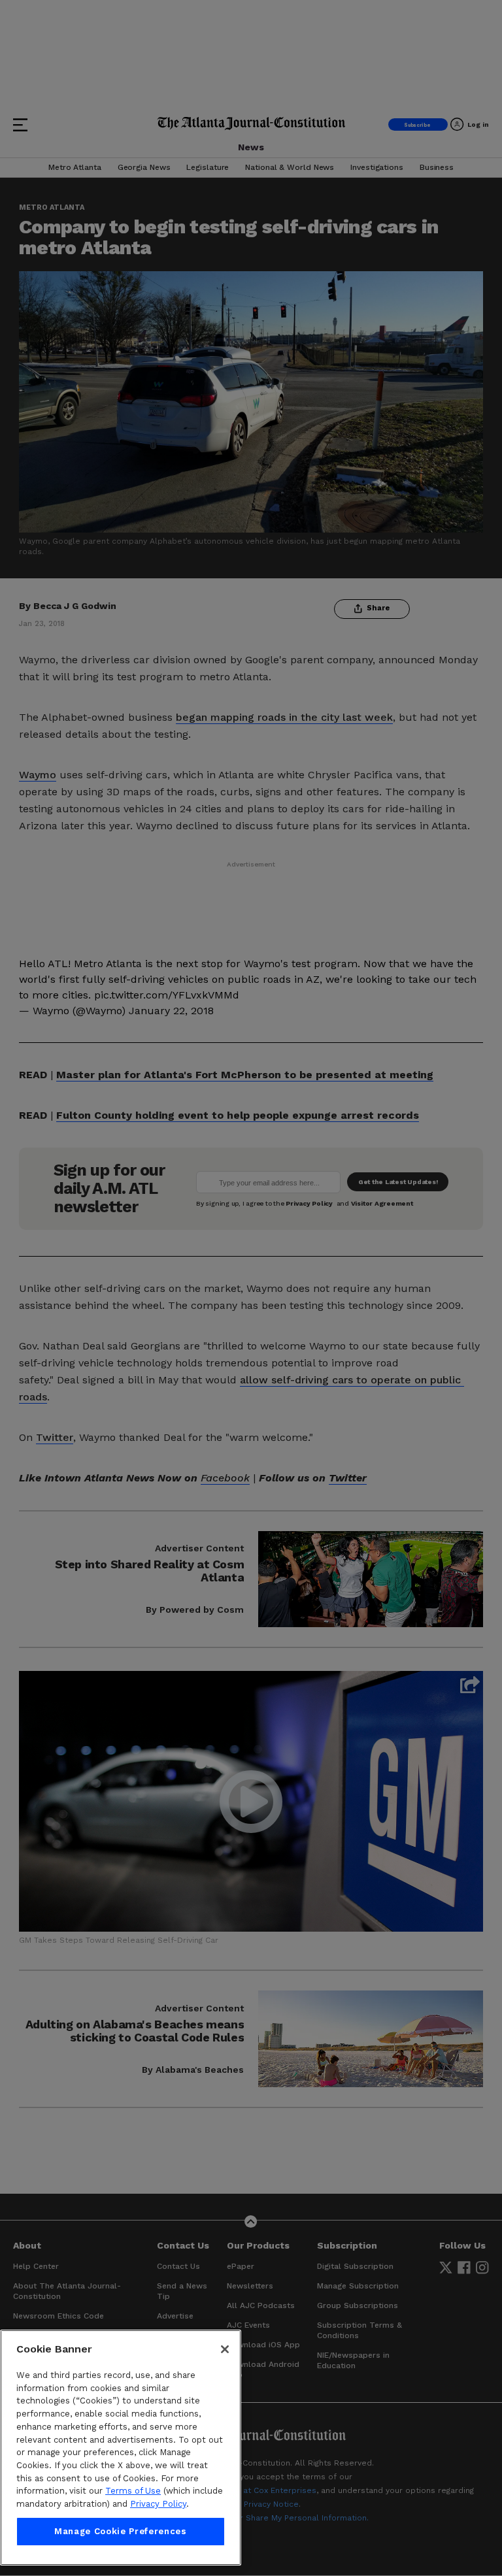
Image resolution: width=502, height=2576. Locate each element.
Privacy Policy (158, 2504)
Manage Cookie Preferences (120, 2531)
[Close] (225, 2349)
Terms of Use (133, 2491)
